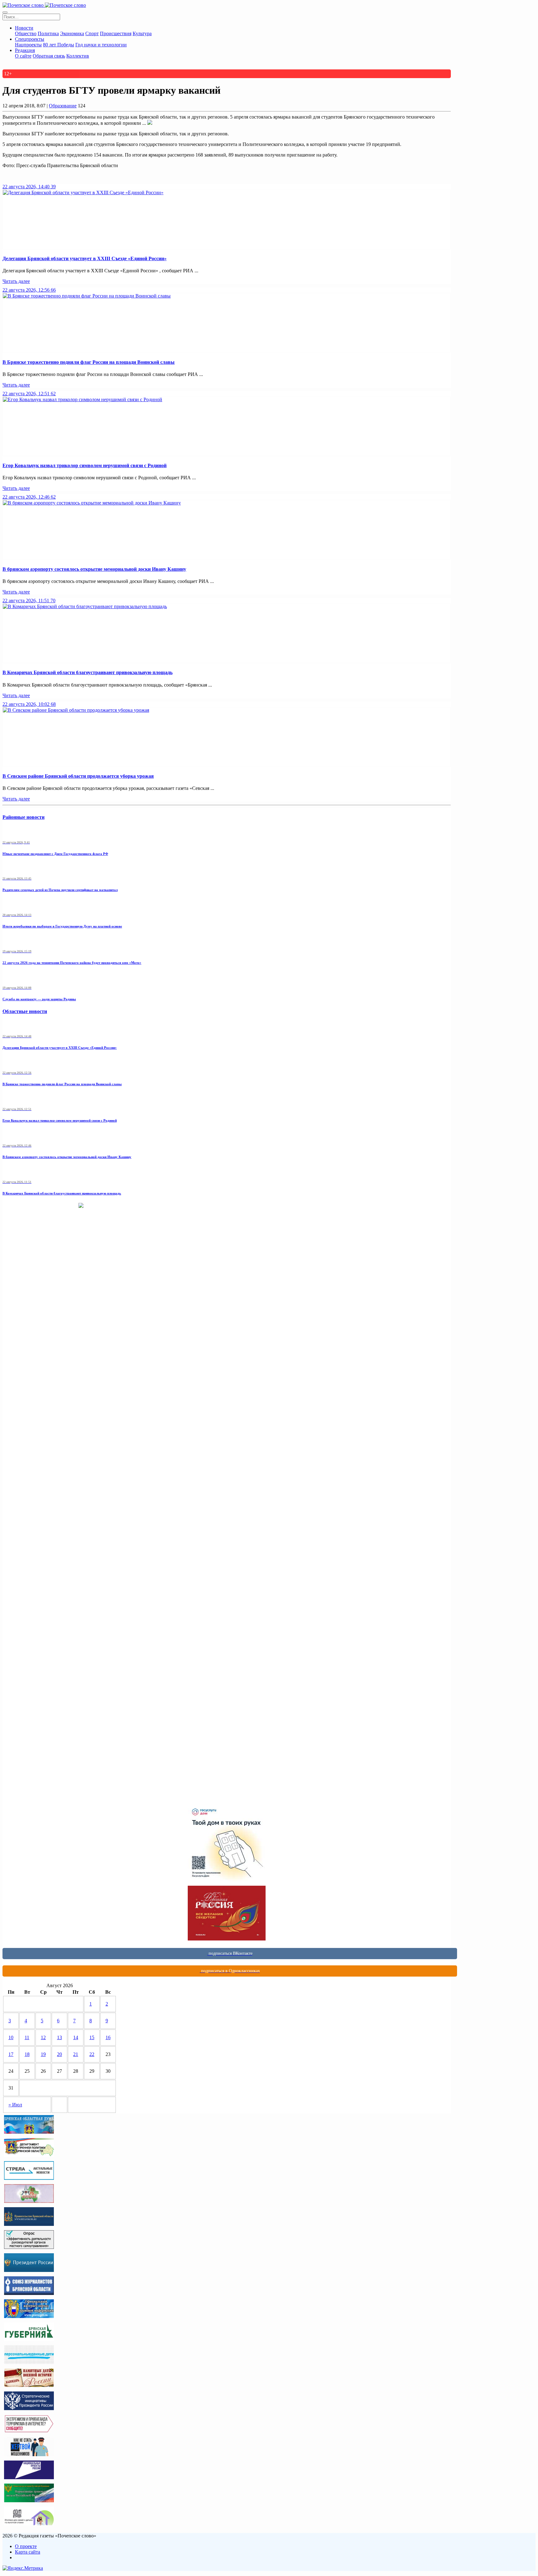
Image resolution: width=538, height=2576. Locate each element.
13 (59, 2037)
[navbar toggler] (5, 12)
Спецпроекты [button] (30, 39)
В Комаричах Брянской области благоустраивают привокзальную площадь (87, 672)
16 (108, 2037)
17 (11, 2054)
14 (76, 2037)
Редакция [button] (25, 50)
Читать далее (16, 281)
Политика (48, 33)
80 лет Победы (59, 45)
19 (43, 2054)
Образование (63, 106)
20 (59, 2054)
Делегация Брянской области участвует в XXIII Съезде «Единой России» (85, 258)
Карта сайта (28, 2552)
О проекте (26, 2546)
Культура (142, 33)
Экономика (72, 33)
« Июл (15, 2105)
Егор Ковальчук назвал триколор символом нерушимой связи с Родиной (85, 465)
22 (92, 2054)
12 (43, 2037)
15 (92, 2037)
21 (76, 2054)
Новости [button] (24, 28)
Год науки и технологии (101, 45)
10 (11, 2037)
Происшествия (116, 33)
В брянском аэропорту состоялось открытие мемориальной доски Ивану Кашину (94, 569)
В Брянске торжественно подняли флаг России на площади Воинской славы (89, 362)
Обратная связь (49, 56)
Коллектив (78, 56)
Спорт (92, 33)
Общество (26, 33)
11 (27, 2037)
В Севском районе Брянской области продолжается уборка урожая (78, 776)
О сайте (23, 56)
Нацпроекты (28, 45)
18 (27, 2054)
